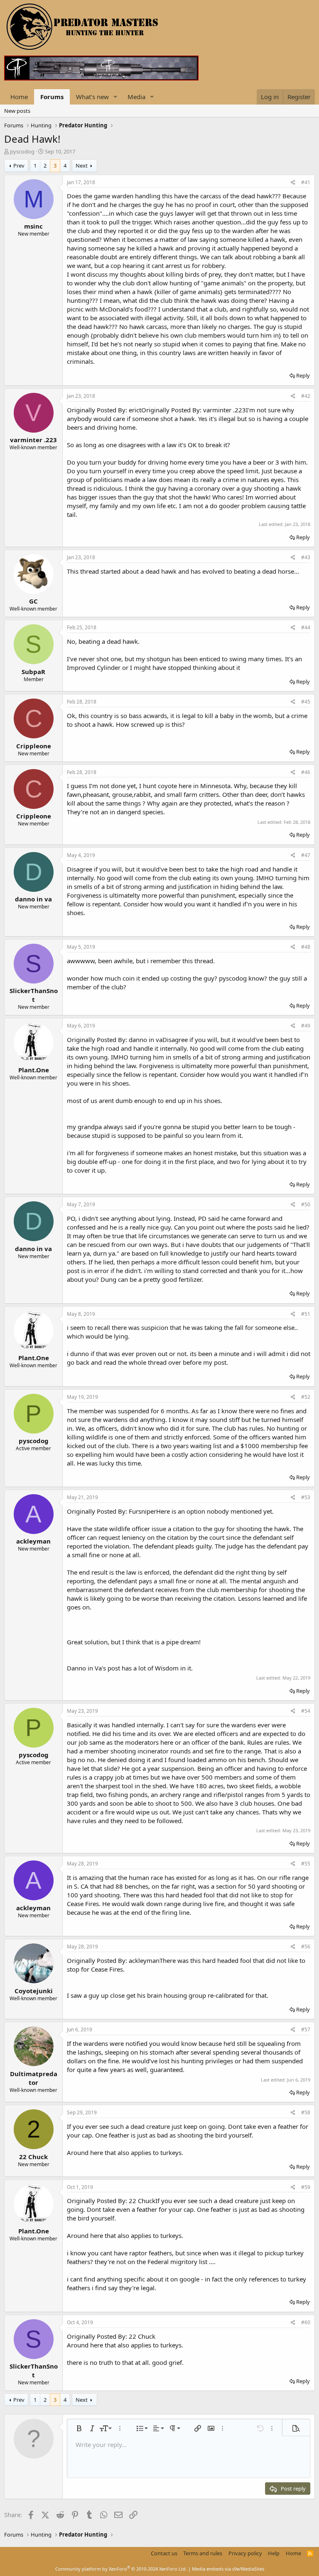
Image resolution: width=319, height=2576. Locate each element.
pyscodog (22, 151)
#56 (306, 1947)
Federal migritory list (177, 2262)
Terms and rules (203, 2553)
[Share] (293, 183)
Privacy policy (245, 2553)
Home (19, 97)
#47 (306, 855)
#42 (306, 396)
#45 (306, 702)
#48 (306, 947)
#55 (306, 1864)
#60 (306, 2322)
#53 (306, 1497)
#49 (306, 1026)
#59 (306, 2187)
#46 (306, 772)
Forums (52, 97)
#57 (306, 2029)
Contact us (164, 2553)
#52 (306, 1397)
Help (274, 2553)
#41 (306, 182)
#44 (306, 627)
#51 (306, 1314)
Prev (19, 166)
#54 (306, 1711)
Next (82, 166)
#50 (306, 1204)
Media (136, 97)
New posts (17, 111)
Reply (303, 375)
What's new (92, 97)
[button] (115, 97)
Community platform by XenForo (121, 2569)
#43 (306, 557)
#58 (306, 2112)
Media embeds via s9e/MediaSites (228, 2569)
